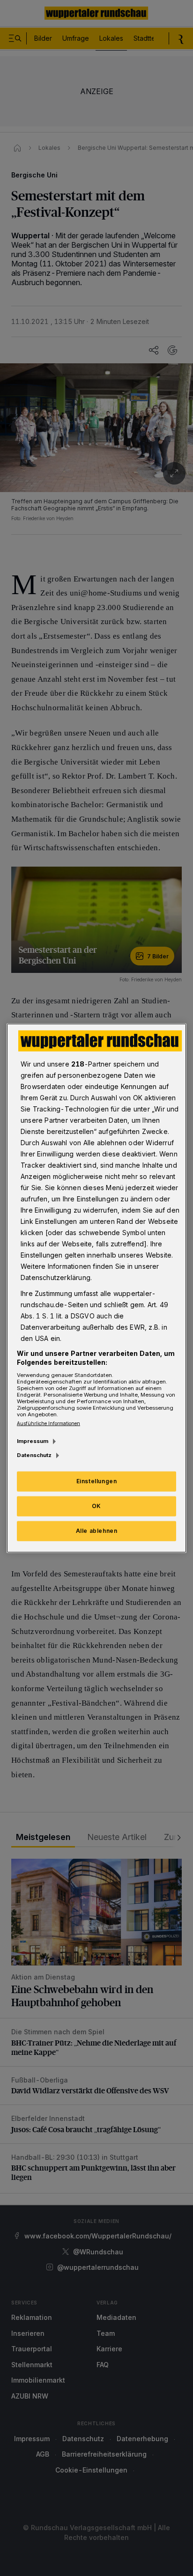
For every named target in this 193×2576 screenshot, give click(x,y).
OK (96, 1506)
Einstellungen (97, 1481)
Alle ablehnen (97, 1531)
